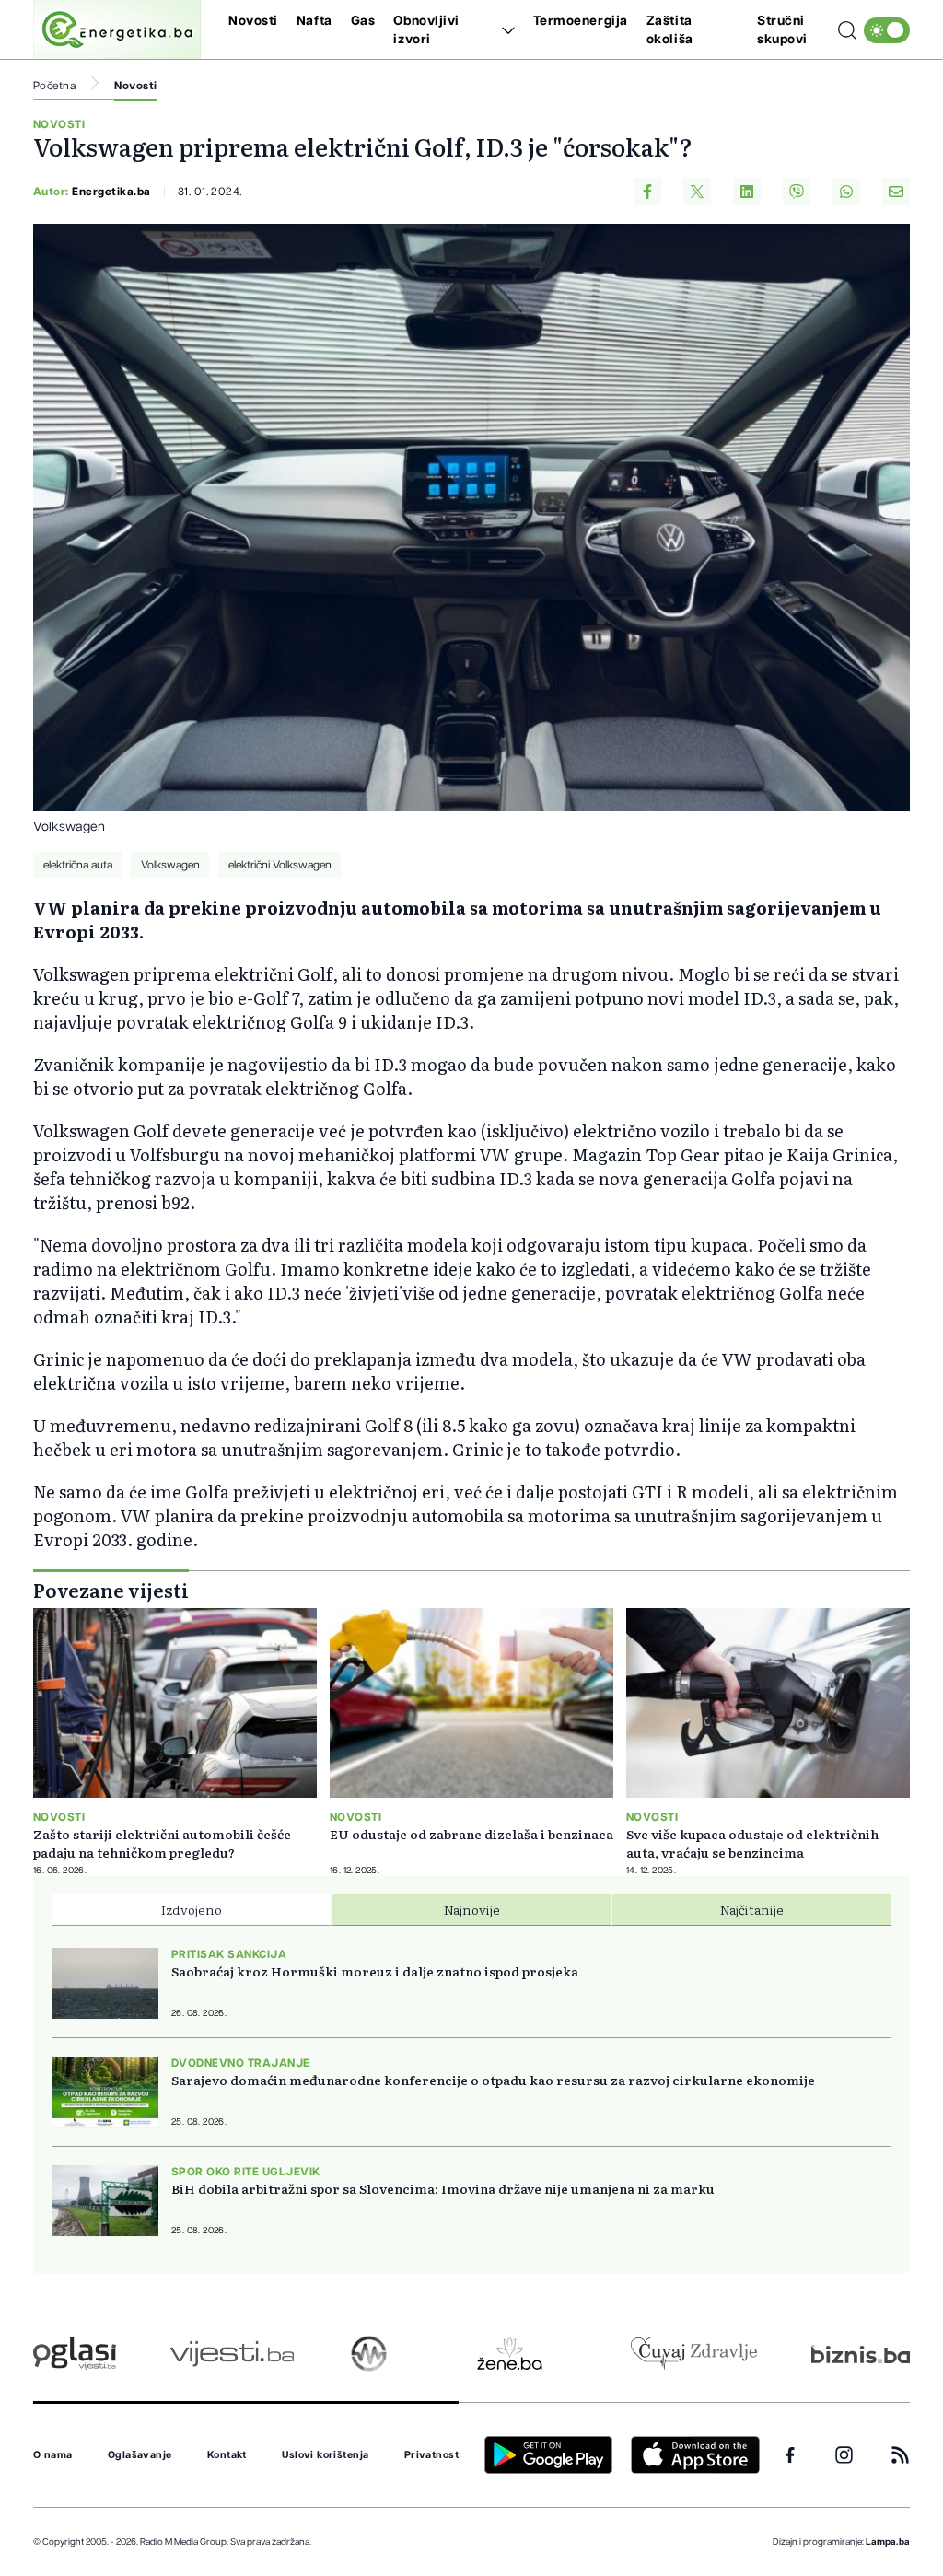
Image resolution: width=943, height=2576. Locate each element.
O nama (53, 2455)
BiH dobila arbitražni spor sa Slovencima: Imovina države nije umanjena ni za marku (443, 2188)
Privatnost (431, 2455)
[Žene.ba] (510, 2354)
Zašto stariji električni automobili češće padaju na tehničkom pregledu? (162, 1843)
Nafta (314, 21)
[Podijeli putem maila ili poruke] (896, 192)
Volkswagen (170, 865)
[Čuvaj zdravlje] (694, 2354)
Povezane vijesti (111, 1590)
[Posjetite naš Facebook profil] (790, 2455)
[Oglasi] (75, 2354)
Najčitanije (752, 1909)
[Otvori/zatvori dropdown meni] (505, 30)
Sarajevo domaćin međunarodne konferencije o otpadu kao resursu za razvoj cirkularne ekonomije (493, 2080)
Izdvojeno (192, 1909)
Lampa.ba (888, 2542)
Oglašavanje (140, 2455)
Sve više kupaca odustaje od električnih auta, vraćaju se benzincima (752, 1843)
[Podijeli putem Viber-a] (797, 192)
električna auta (78, 865)
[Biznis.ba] (861, 2354)
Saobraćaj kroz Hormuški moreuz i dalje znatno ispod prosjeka (375, 1971)
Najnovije (472, 1909)
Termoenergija (581, 21)
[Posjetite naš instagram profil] (844, 2455)
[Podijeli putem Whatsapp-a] (846, 192)
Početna (54, 86)
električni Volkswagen (280, 865)
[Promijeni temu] (887, 30)
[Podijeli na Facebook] (647, 192)
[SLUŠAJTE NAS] (369, 2354)
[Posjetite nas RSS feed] (900, 2455)
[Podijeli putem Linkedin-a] (747, 192)
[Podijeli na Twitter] (697, 192)
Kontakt (227, 2455)
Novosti (253, 21)
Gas (363, 21)
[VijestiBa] (232, 2354)
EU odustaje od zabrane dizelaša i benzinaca (471, 1834)
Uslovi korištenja (325, 2455)
